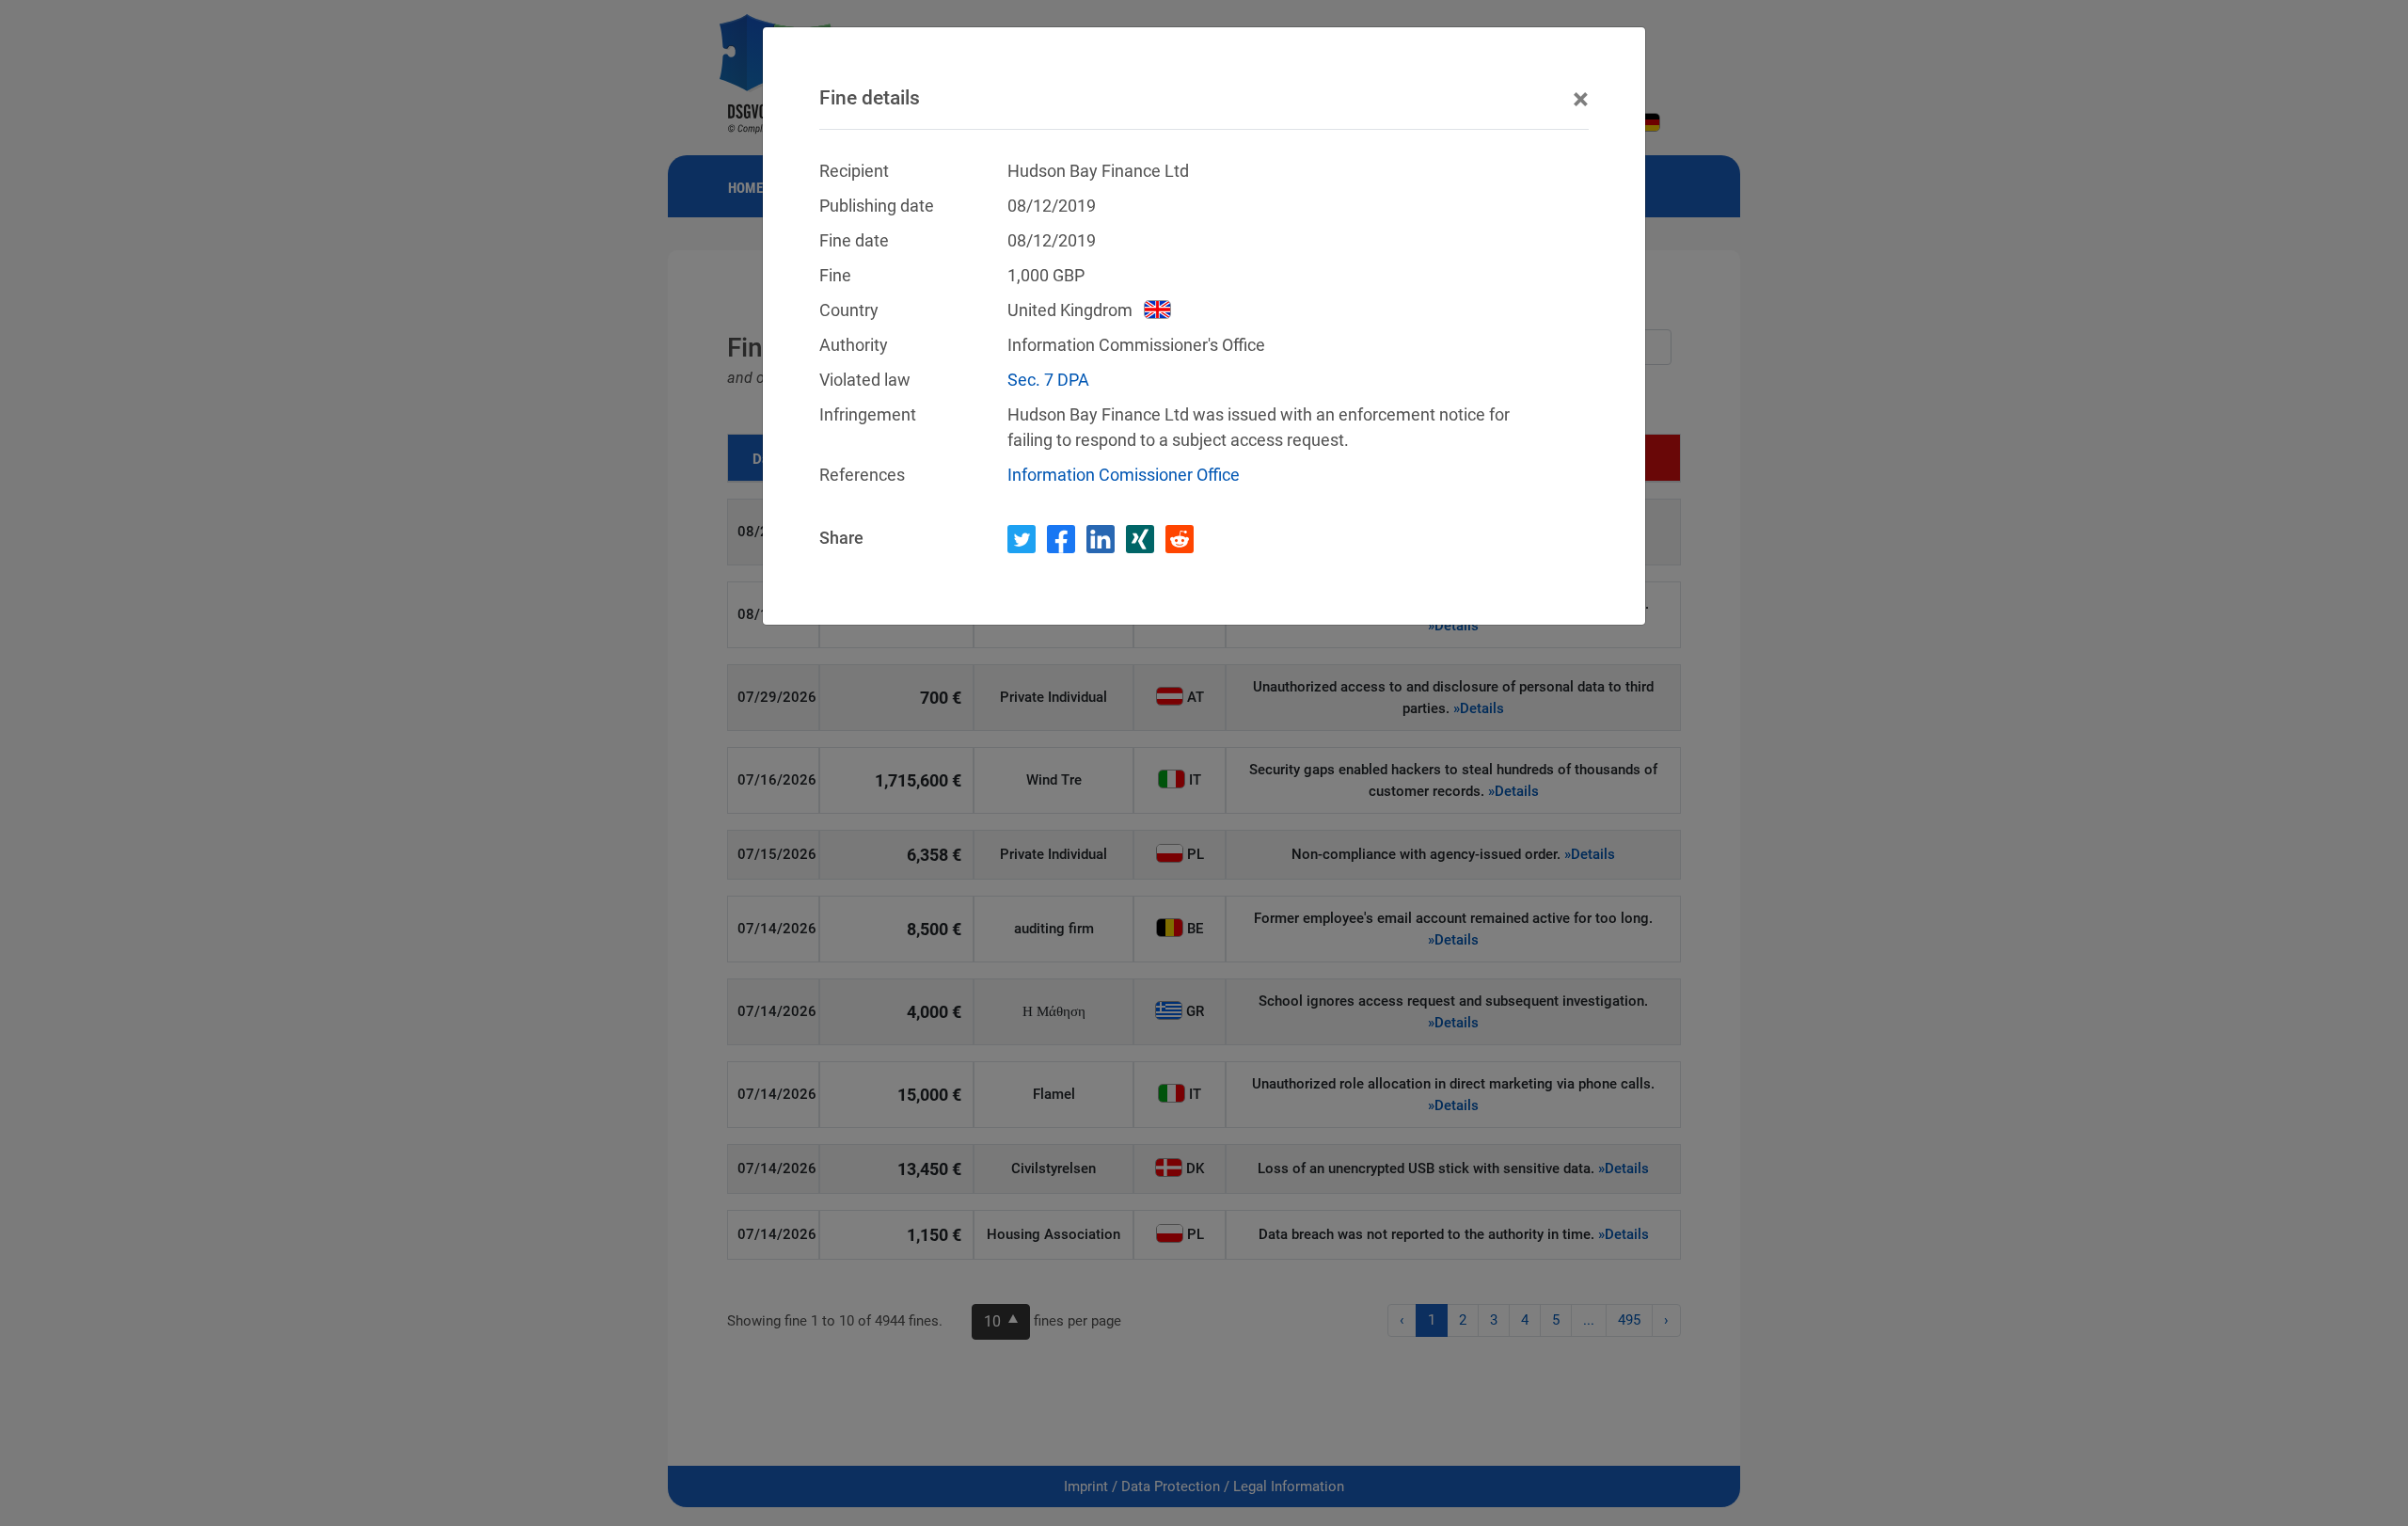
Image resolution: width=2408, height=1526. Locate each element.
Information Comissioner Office (1124, 475)
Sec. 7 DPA (1048, 380)
